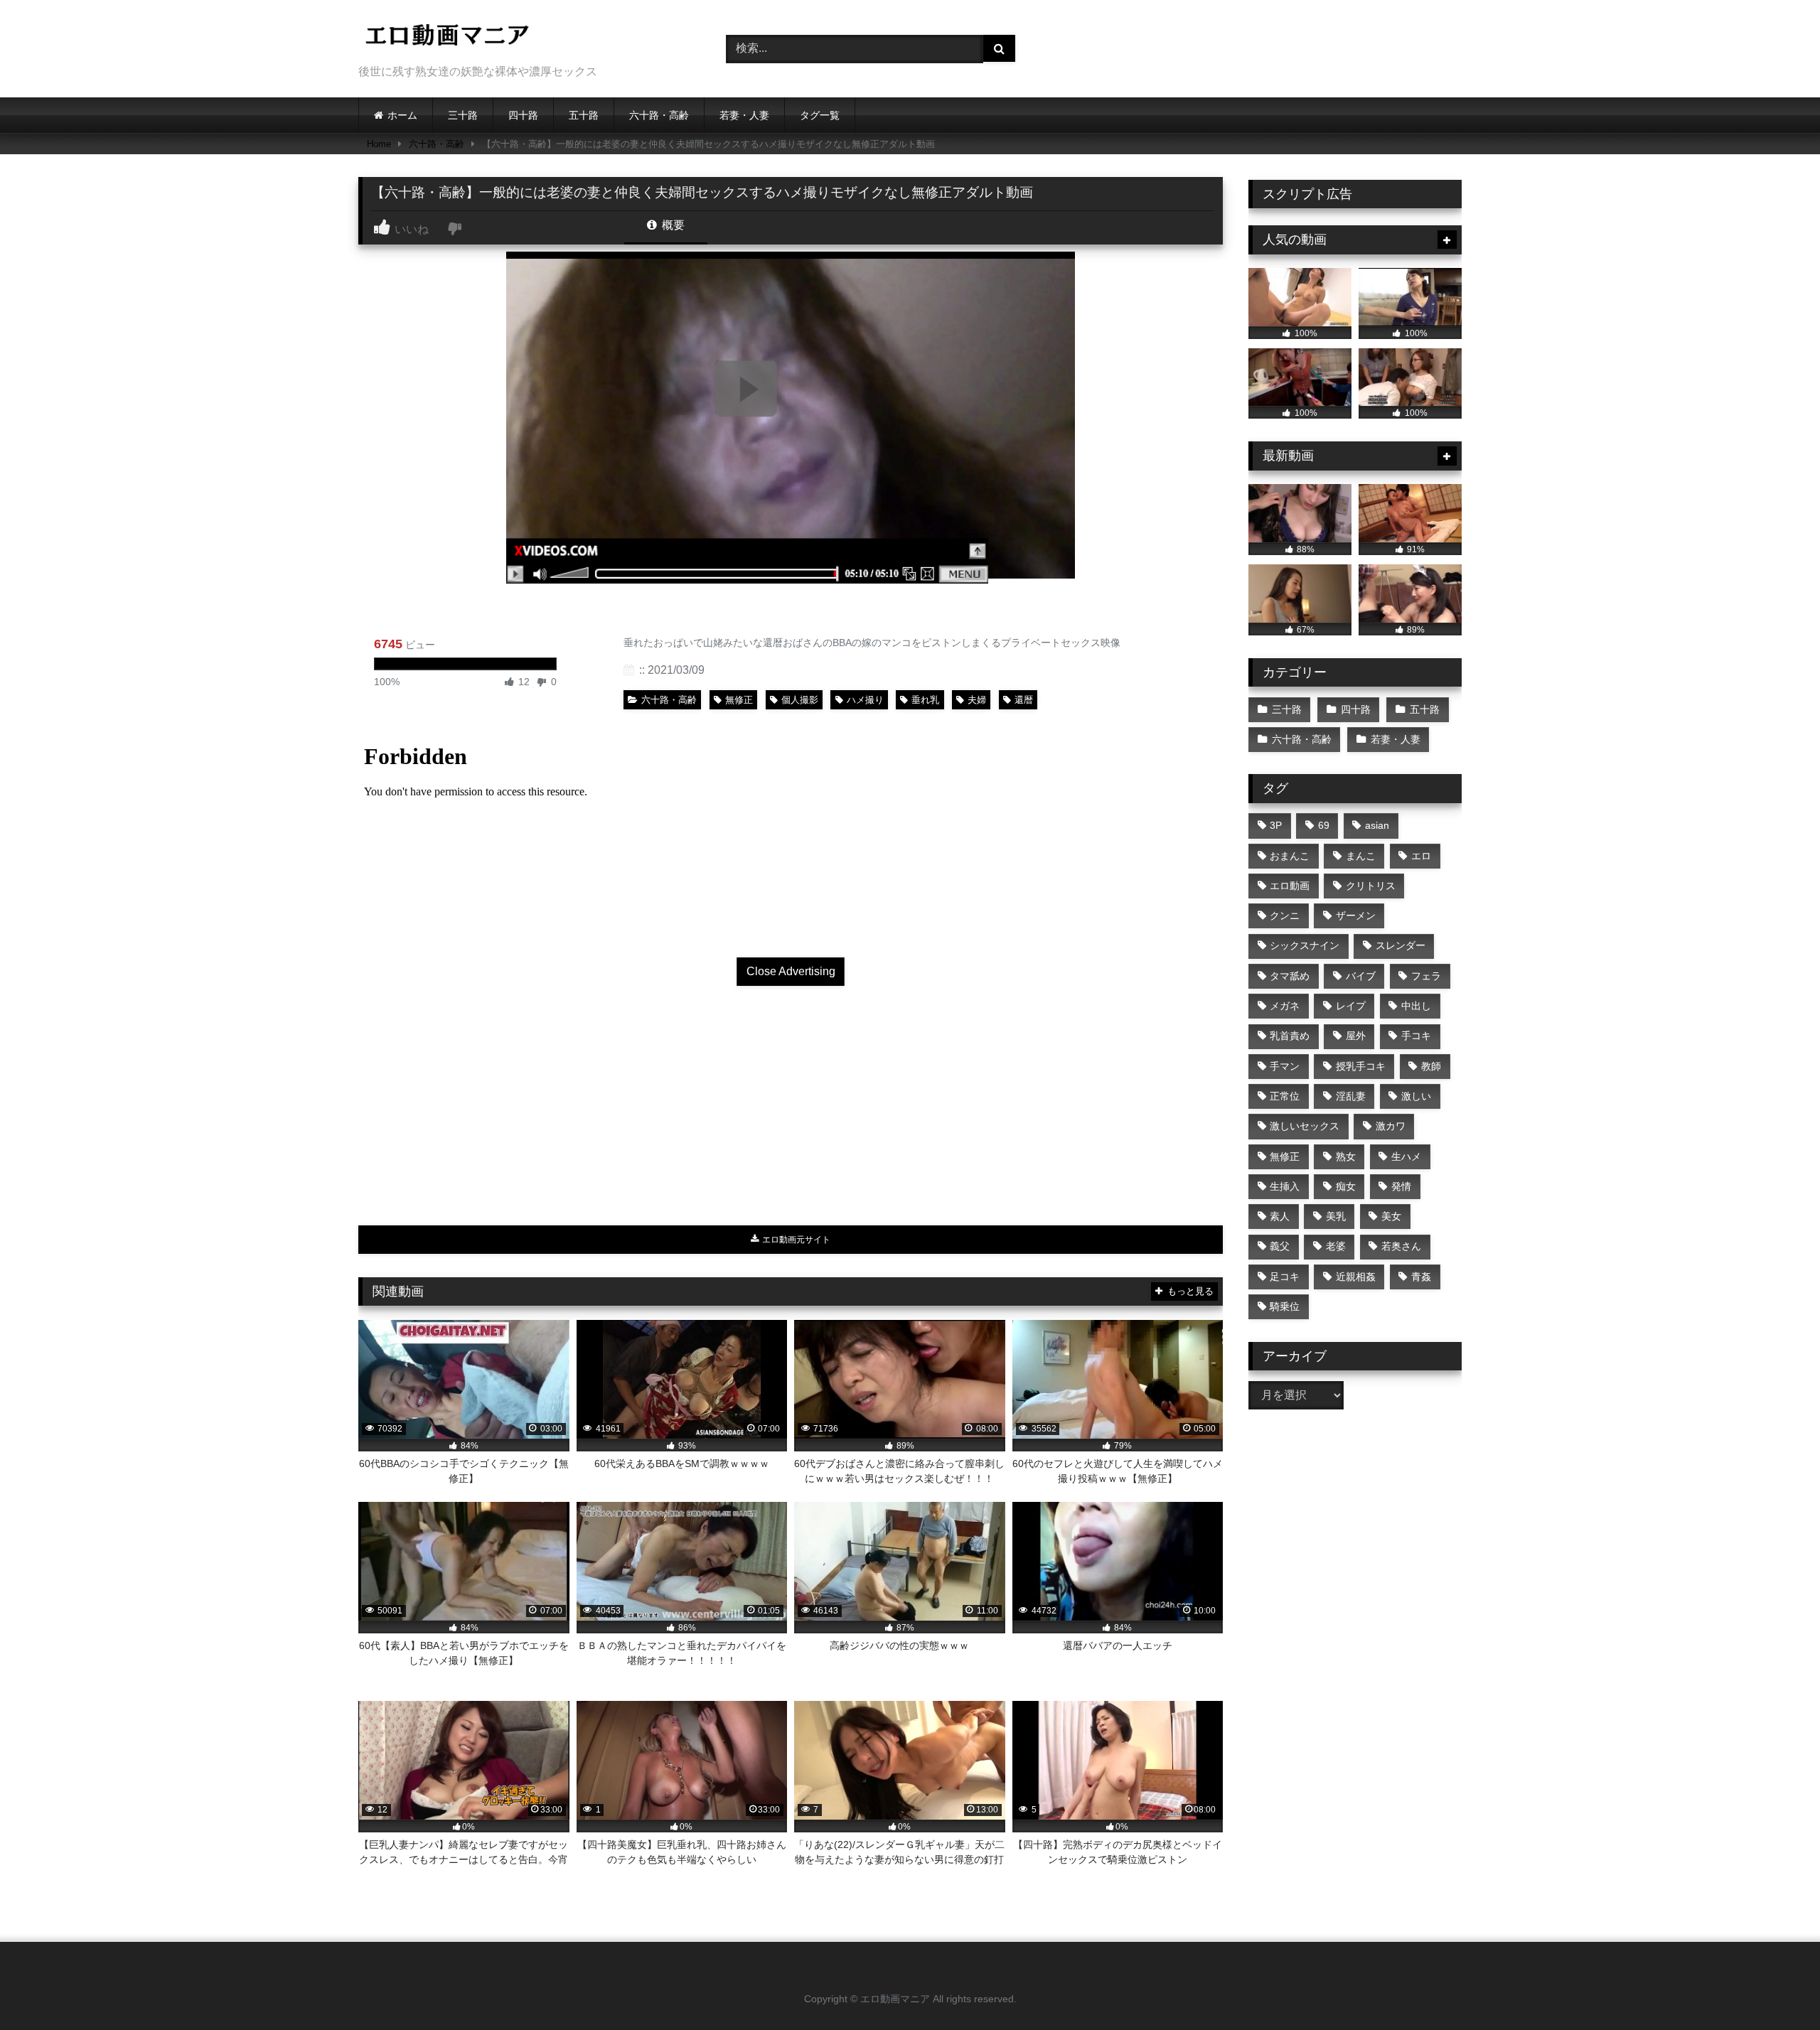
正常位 (1285, 1096)
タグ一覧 (820, 115)
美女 (1391, 1216)
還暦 (1024, 700)
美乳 (1336, 1216)
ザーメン (1356, 915)
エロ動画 (1290, 886)
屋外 (1356, 1036)
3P (1276, 825)
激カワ (1391, 1126)
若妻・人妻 (744, 115)
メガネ (1285, 1006)
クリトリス (1371, 886)
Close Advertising (791, 971)
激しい (1416, 1096)
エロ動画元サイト (795, 1240)
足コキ (1285, 1277)
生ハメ (1406, 1156)
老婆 (1336, 1246)
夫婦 (977, 700)
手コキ (1416, 1036)
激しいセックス (1305, 1126)
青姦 (1421, 1277)
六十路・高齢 (659, 115)
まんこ (1361, 856)
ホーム (402, 115)
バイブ (1361, 976)
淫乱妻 (1351, 1096)
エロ (1421, 856)
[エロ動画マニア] (447, 37)
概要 (672, 225)
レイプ (1351, 1006)
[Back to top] (1776, 1988)
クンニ (1285, 915)
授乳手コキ (1361, 1066)
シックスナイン (1305, 945)
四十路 (523, 115)
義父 (1280, 1246)
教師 (1431, 1066)
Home (379, 144)
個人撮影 (800, 700)
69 (1324, 825)
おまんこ (1290, 856)
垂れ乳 (925, 700)
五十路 (584, 115)
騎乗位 (1285, 1306)
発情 (1401, 1186)
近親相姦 (1356, 1277)
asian (1377, 825)
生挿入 (1285, 1186)
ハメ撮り (865, 700)
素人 (1280, 1216)
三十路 (463, 115)
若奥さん (1401, 1246)
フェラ (1426, 976)
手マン (1285, 1066)
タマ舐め (1290, 976)
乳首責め (1290, 1036)
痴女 (1346, 1186)
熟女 (1346, 1156)
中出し (1416, 1006)
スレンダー (1401, 945)
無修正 (739, 700)
